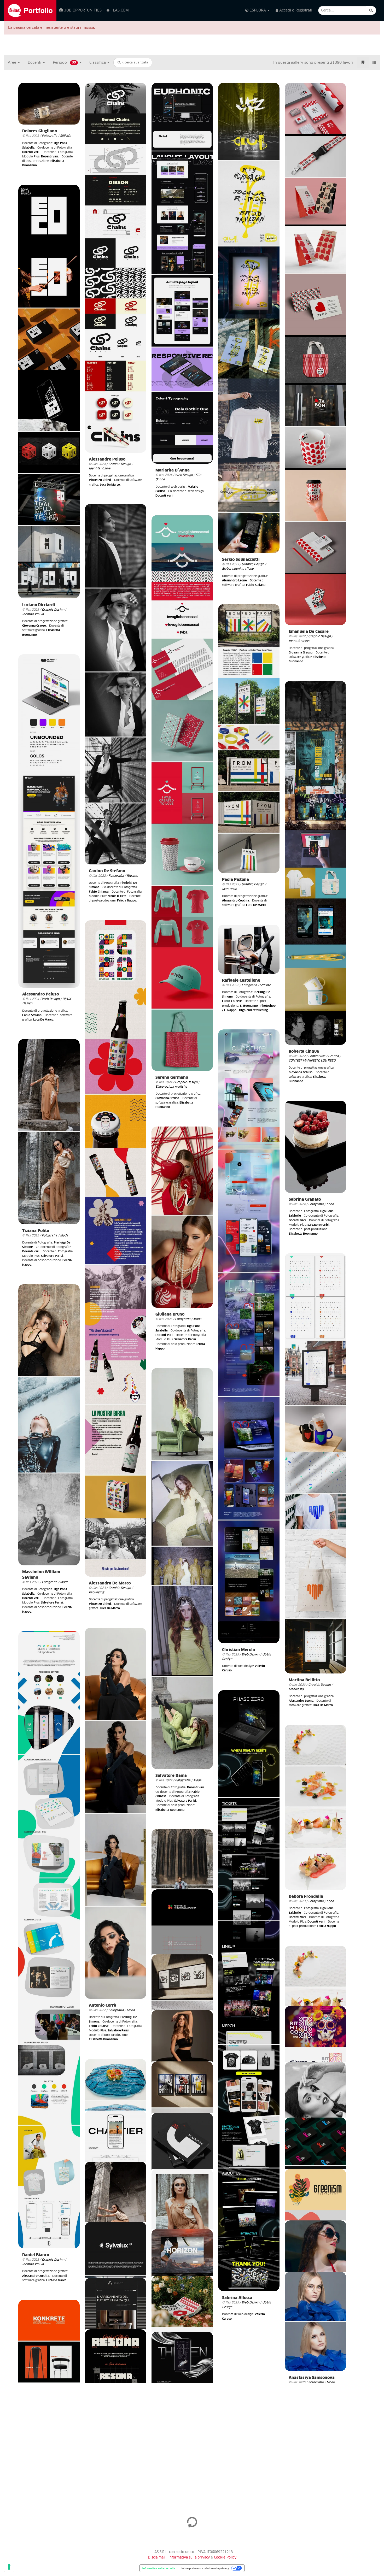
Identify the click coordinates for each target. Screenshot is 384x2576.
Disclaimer (157, 2558)
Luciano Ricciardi (39, 605)
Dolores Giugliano (40, 131)
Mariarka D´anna (173, 470)
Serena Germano (172, 1078)
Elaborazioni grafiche (238, 569)
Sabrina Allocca (237, 2298)
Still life (66, 136)
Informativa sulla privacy (190, 2558)
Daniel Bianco (36, 2255)
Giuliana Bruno (170, 1314)
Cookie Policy (225, 2558)
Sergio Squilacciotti (241, 560)
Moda (64, 1236)
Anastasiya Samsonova (312, 2378)
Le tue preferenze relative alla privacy (205, 2568)
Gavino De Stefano (107, 871)
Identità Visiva (100, 468)
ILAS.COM (120, 10)
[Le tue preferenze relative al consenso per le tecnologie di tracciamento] (9, 2567)
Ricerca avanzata (134, 63)
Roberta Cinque (304, 1051)
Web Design (184, 475)
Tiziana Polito (36, 1231)
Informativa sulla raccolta (159, 2568)
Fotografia (50, 136)
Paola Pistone (235, 880)
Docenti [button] (35, 63)
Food (330, 1204)
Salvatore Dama (171, 1776)
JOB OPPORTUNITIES (82, 10)
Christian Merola (238, 1650)
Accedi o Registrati (295, 10)
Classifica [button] (98, 63)
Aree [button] (13, 63)
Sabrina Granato (305, 1199)
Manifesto (229, 889)
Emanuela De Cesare (309, 632)
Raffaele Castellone (241, 980)
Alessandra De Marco (110, 1583)
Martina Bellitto (304, 1680)
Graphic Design (120, 464)
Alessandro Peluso (107, 459)
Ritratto (132, 876)
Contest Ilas (317, 1056)
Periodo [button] (64, 63)
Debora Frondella (306, 1897)
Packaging (97, 1592)
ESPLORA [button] (258, 10)
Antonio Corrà (103, 2005)
